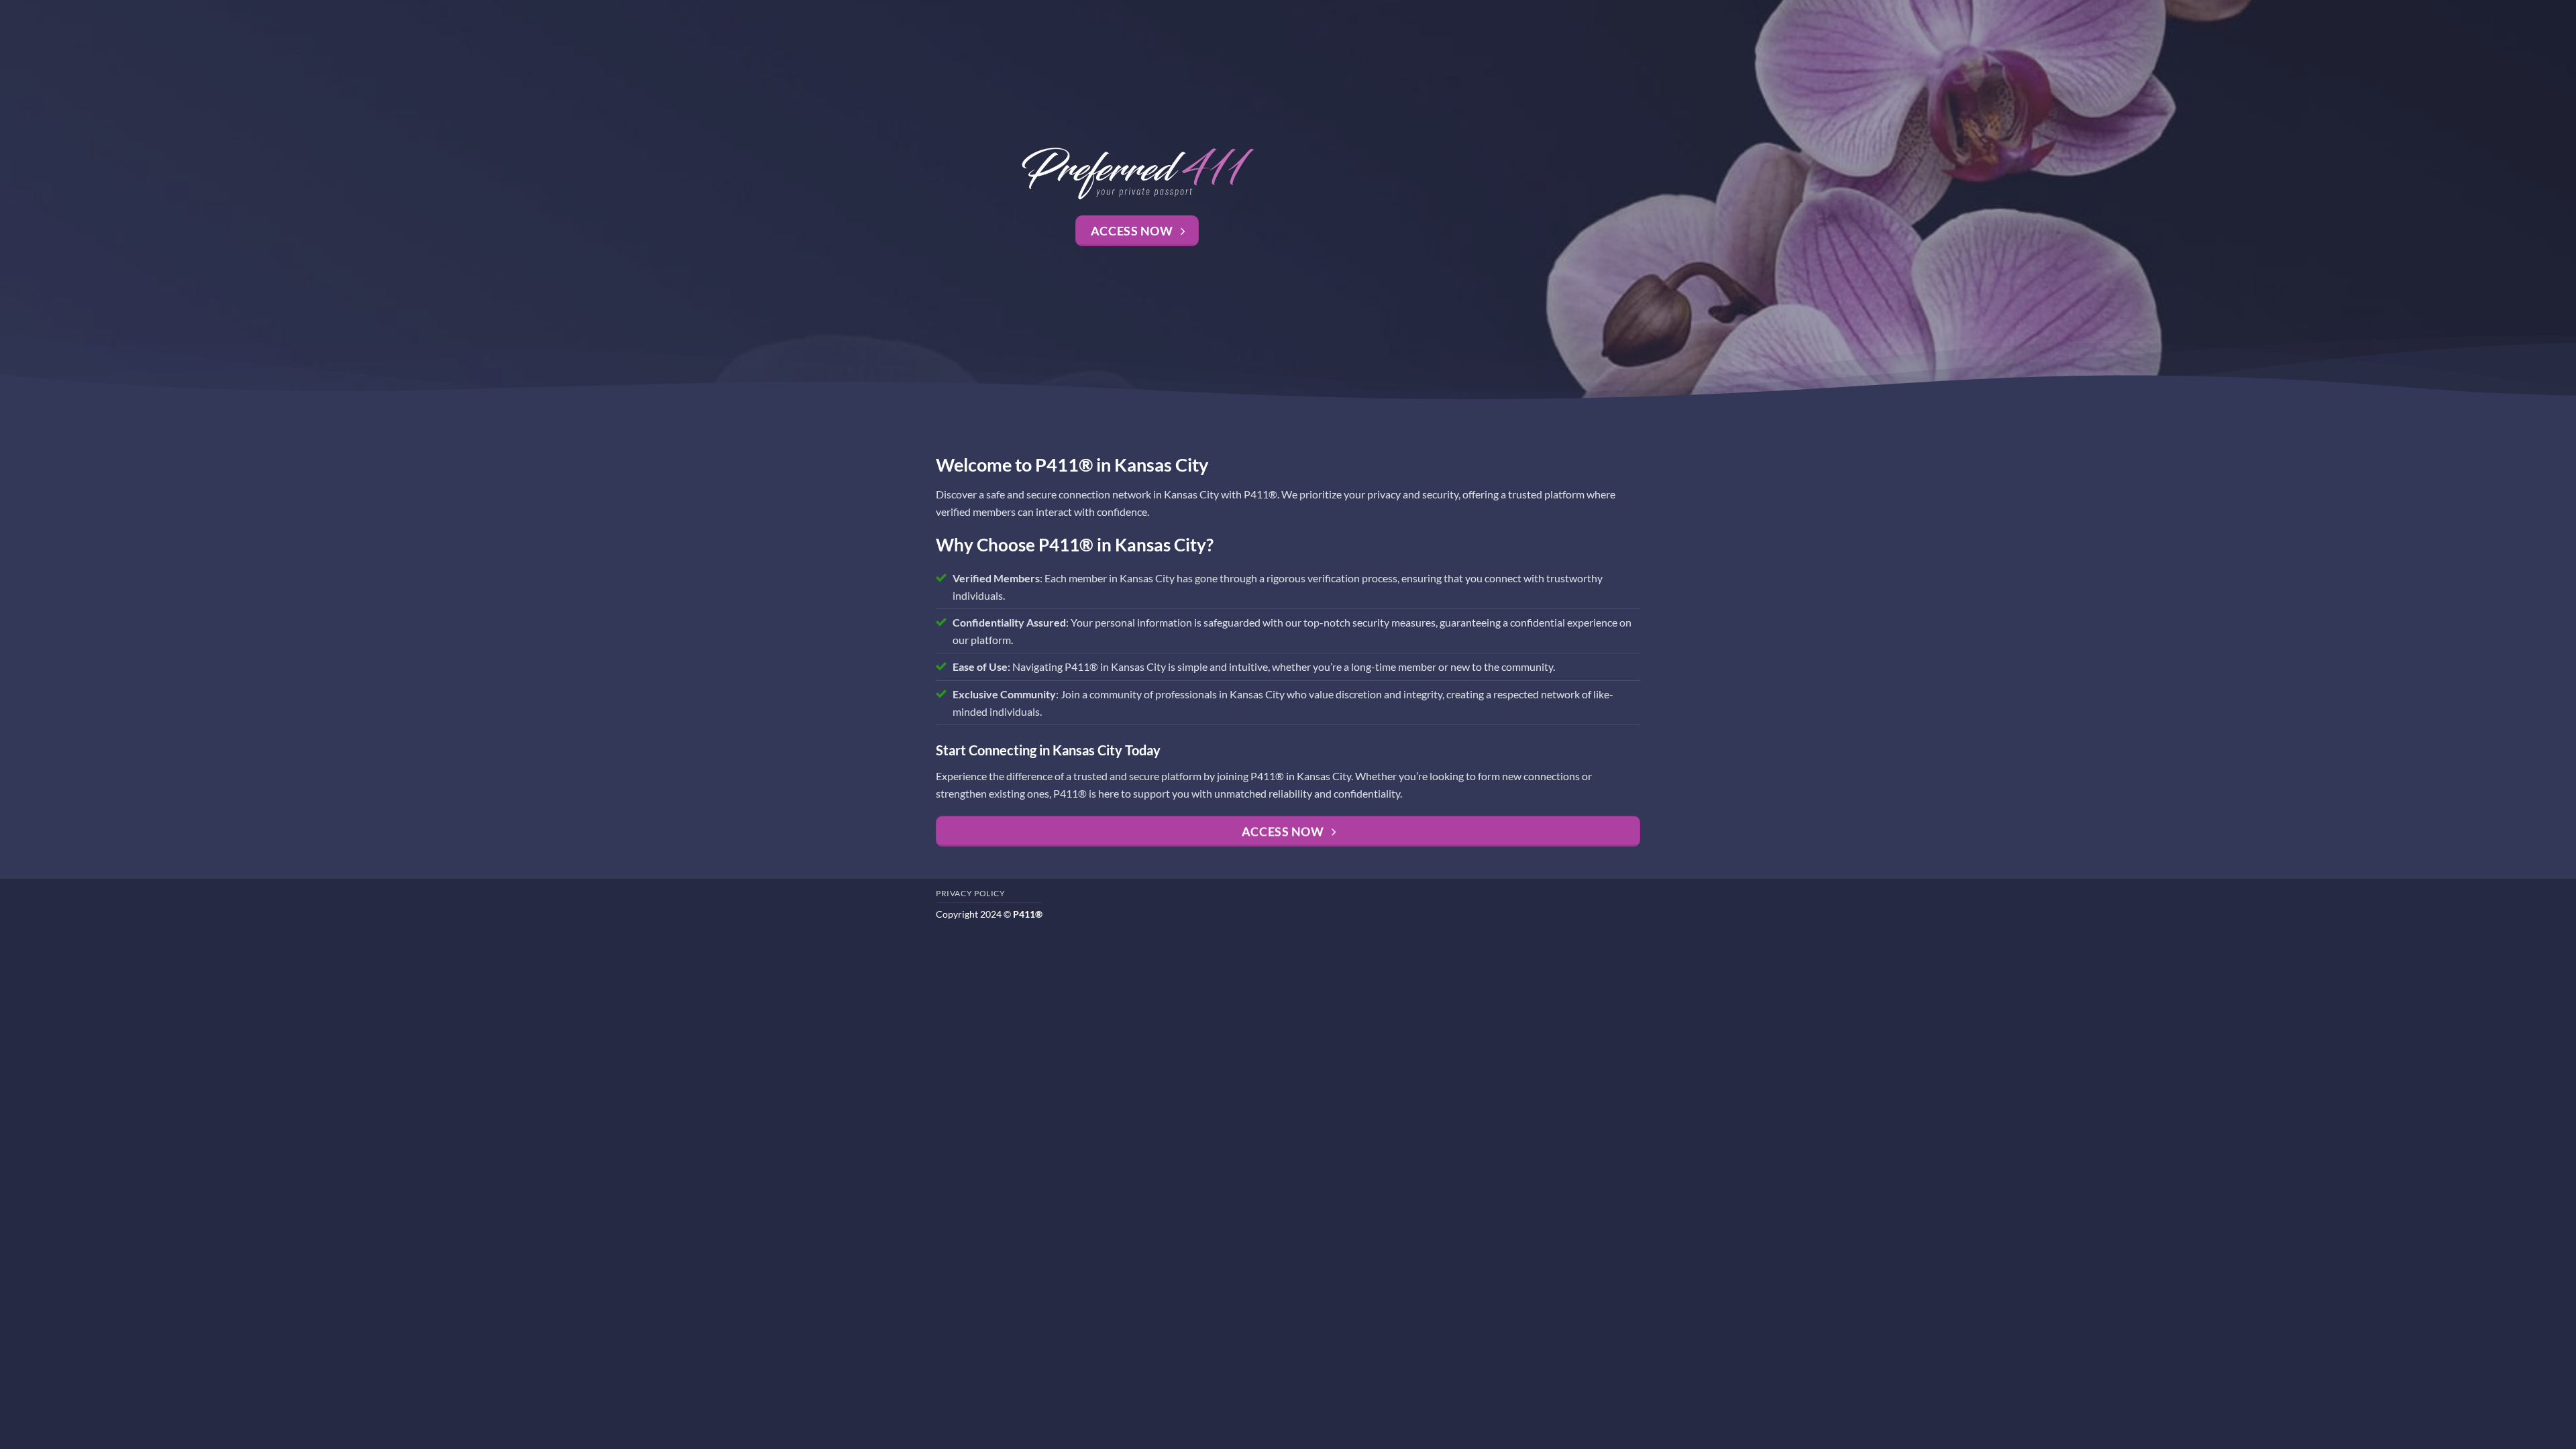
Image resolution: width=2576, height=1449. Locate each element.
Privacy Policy (971, 893)
